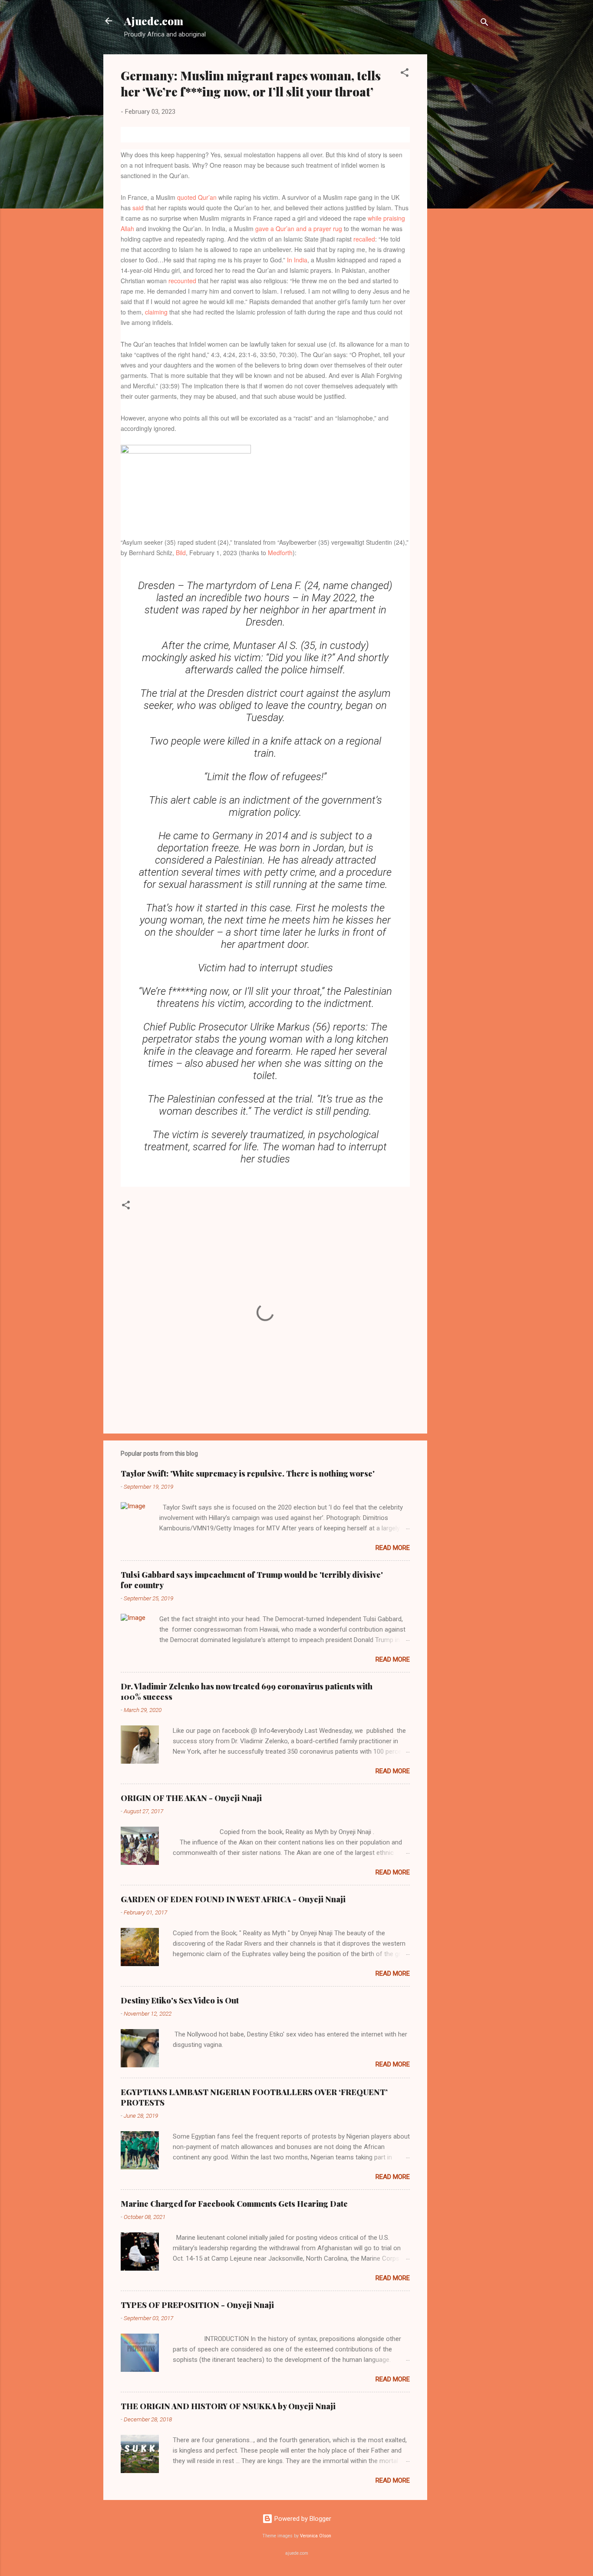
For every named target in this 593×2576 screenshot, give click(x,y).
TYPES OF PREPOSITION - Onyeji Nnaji (197, 2305)
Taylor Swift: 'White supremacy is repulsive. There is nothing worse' (248, 1473)
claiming (156, 312)
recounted (182, 281)
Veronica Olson (316, 2536)
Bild (181, 553)
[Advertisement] (462, 185)
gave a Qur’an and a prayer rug (299, 228)
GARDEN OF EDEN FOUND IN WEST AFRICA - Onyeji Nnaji (233, 1899)
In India (297, 260)
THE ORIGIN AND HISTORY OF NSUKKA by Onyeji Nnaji (228, 2406)
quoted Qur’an (197, 197)
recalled (364, 239)
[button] (405, 74)
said (138, 208)
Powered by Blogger (302, 2519)
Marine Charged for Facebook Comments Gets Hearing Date (234, 2204)
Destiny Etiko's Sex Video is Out (180, 2000)
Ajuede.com (154, 21)
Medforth (280, 553)
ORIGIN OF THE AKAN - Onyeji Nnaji (191, 1798)
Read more (393, 1548)
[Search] (484, 24)
